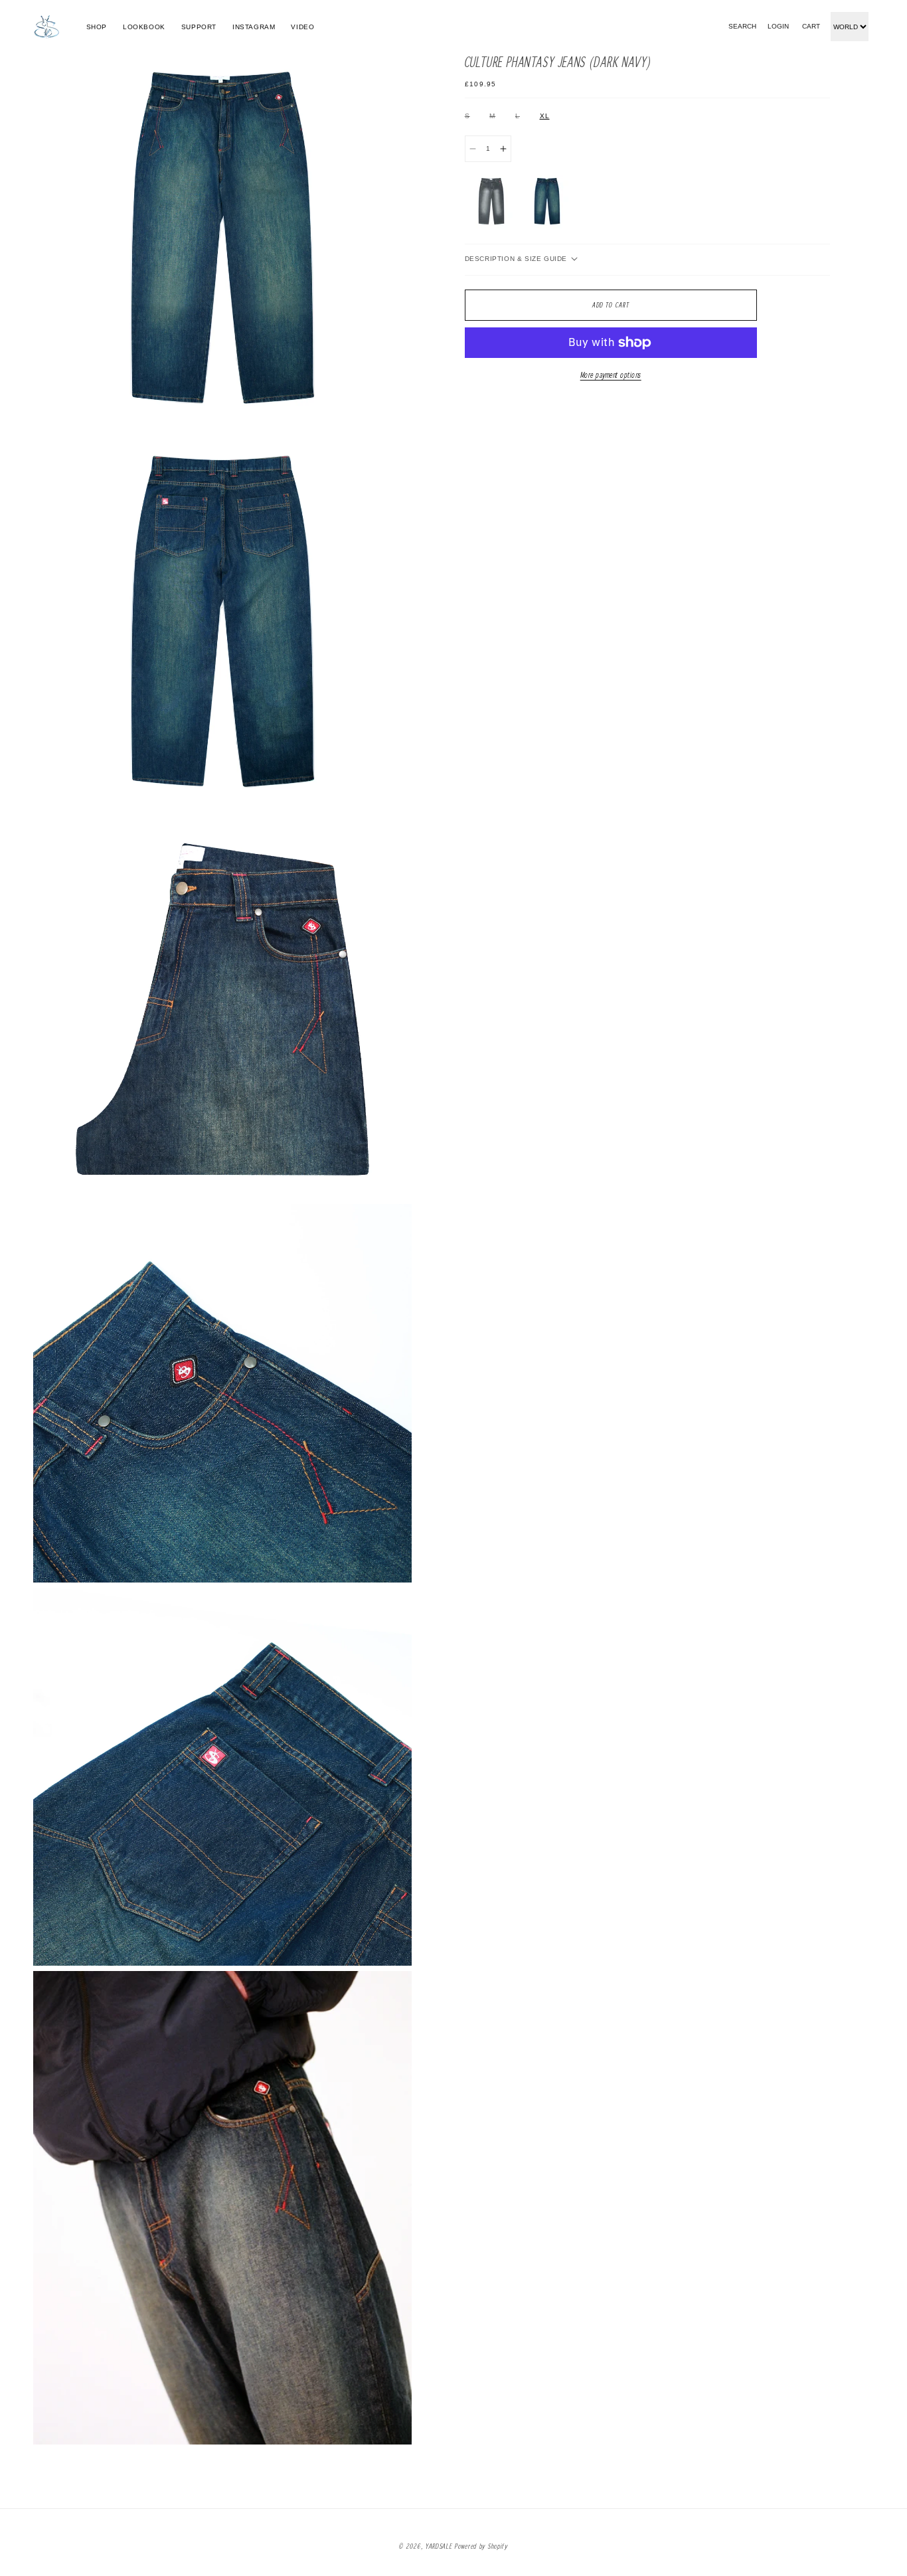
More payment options (611, 375)
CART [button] (811, 27)
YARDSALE (439, 2546)
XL (545, 116)
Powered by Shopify (481, 2546)
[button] (742, 27)
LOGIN (778, 27)
